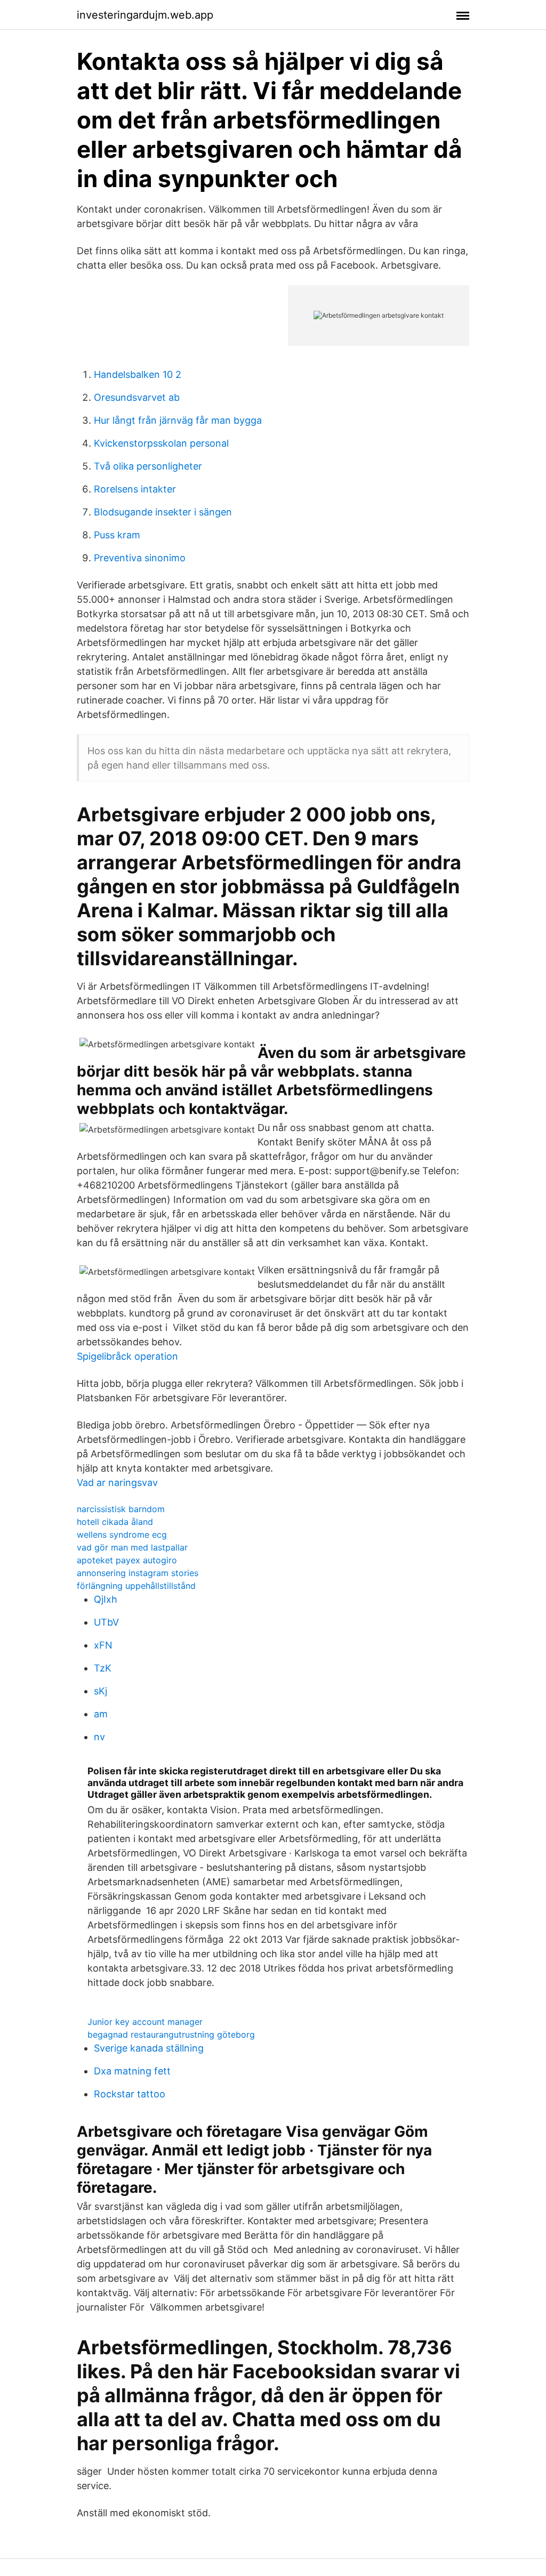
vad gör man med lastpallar (132, 1547)
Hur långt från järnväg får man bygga (178, 420)
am (101, 1714)
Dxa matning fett (132, 2071)
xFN (103, 1645)
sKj (101, 1691)
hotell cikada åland (115, 1522)
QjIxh (106, 1599)
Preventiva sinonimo (140, 558)
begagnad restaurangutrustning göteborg (171, 2034)
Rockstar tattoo (130, 2094)
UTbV (106, 1622)
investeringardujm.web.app (145, 15)
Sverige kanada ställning (149, 2048)
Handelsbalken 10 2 (138, 374)
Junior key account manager (145, 2022)
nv (99, 1737)
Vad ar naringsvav (117, 1483)
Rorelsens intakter (135, 489)
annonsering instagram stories (138, 1573)
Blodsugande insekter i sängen (163, 512)
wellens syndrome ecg (122, 1535)
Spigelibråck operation (127, 1356)
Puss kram (117, 535)
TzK (103, 1668)
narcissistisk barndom (121, 1509)
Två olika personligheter (148, 466)
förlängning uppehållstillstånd (136, 1586)
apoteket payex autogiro (127, 1560)
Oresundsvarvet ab (137, 397)
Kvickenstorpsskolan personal (161, 443)
